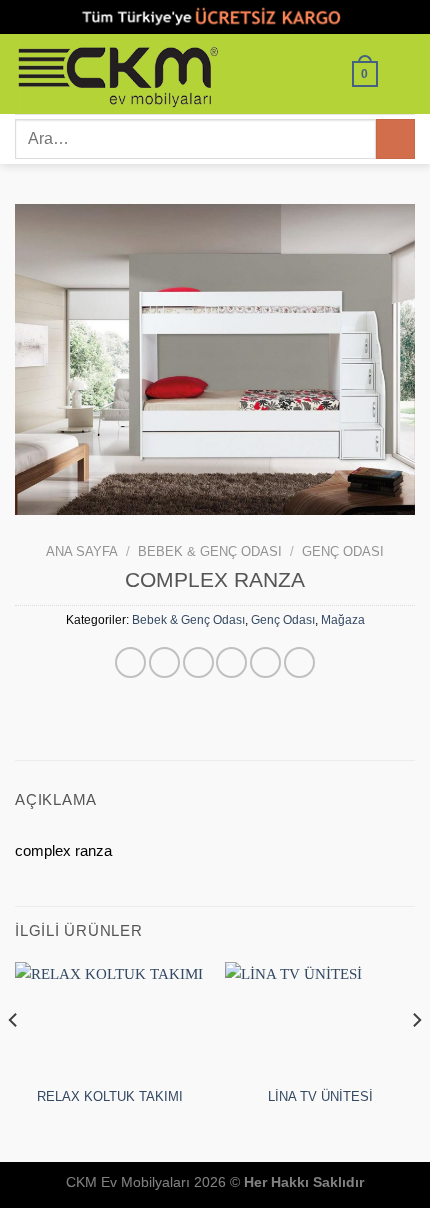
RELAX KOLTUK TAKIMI (110, 1096)
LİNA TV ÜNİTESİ (320, 1096)
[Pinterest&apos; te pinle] (265, 662)
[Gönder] (395, 138)
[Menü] (403, 73)
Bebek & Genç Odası (210, 551)
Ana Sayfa (82, 551)
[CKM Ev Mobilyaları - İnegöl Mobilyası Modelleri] (145, 74)
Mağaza (343, 620)
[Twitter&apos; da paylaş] (198, 662)
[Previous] (14, 1060)
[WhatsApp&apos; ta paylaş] (130, 662)
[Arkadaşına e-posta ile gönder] (231, 662)
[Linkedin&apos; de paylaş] (299, 662)
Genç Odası (343, 551)
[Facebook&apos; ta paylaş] (164, 662)
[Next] (416, 1060)
